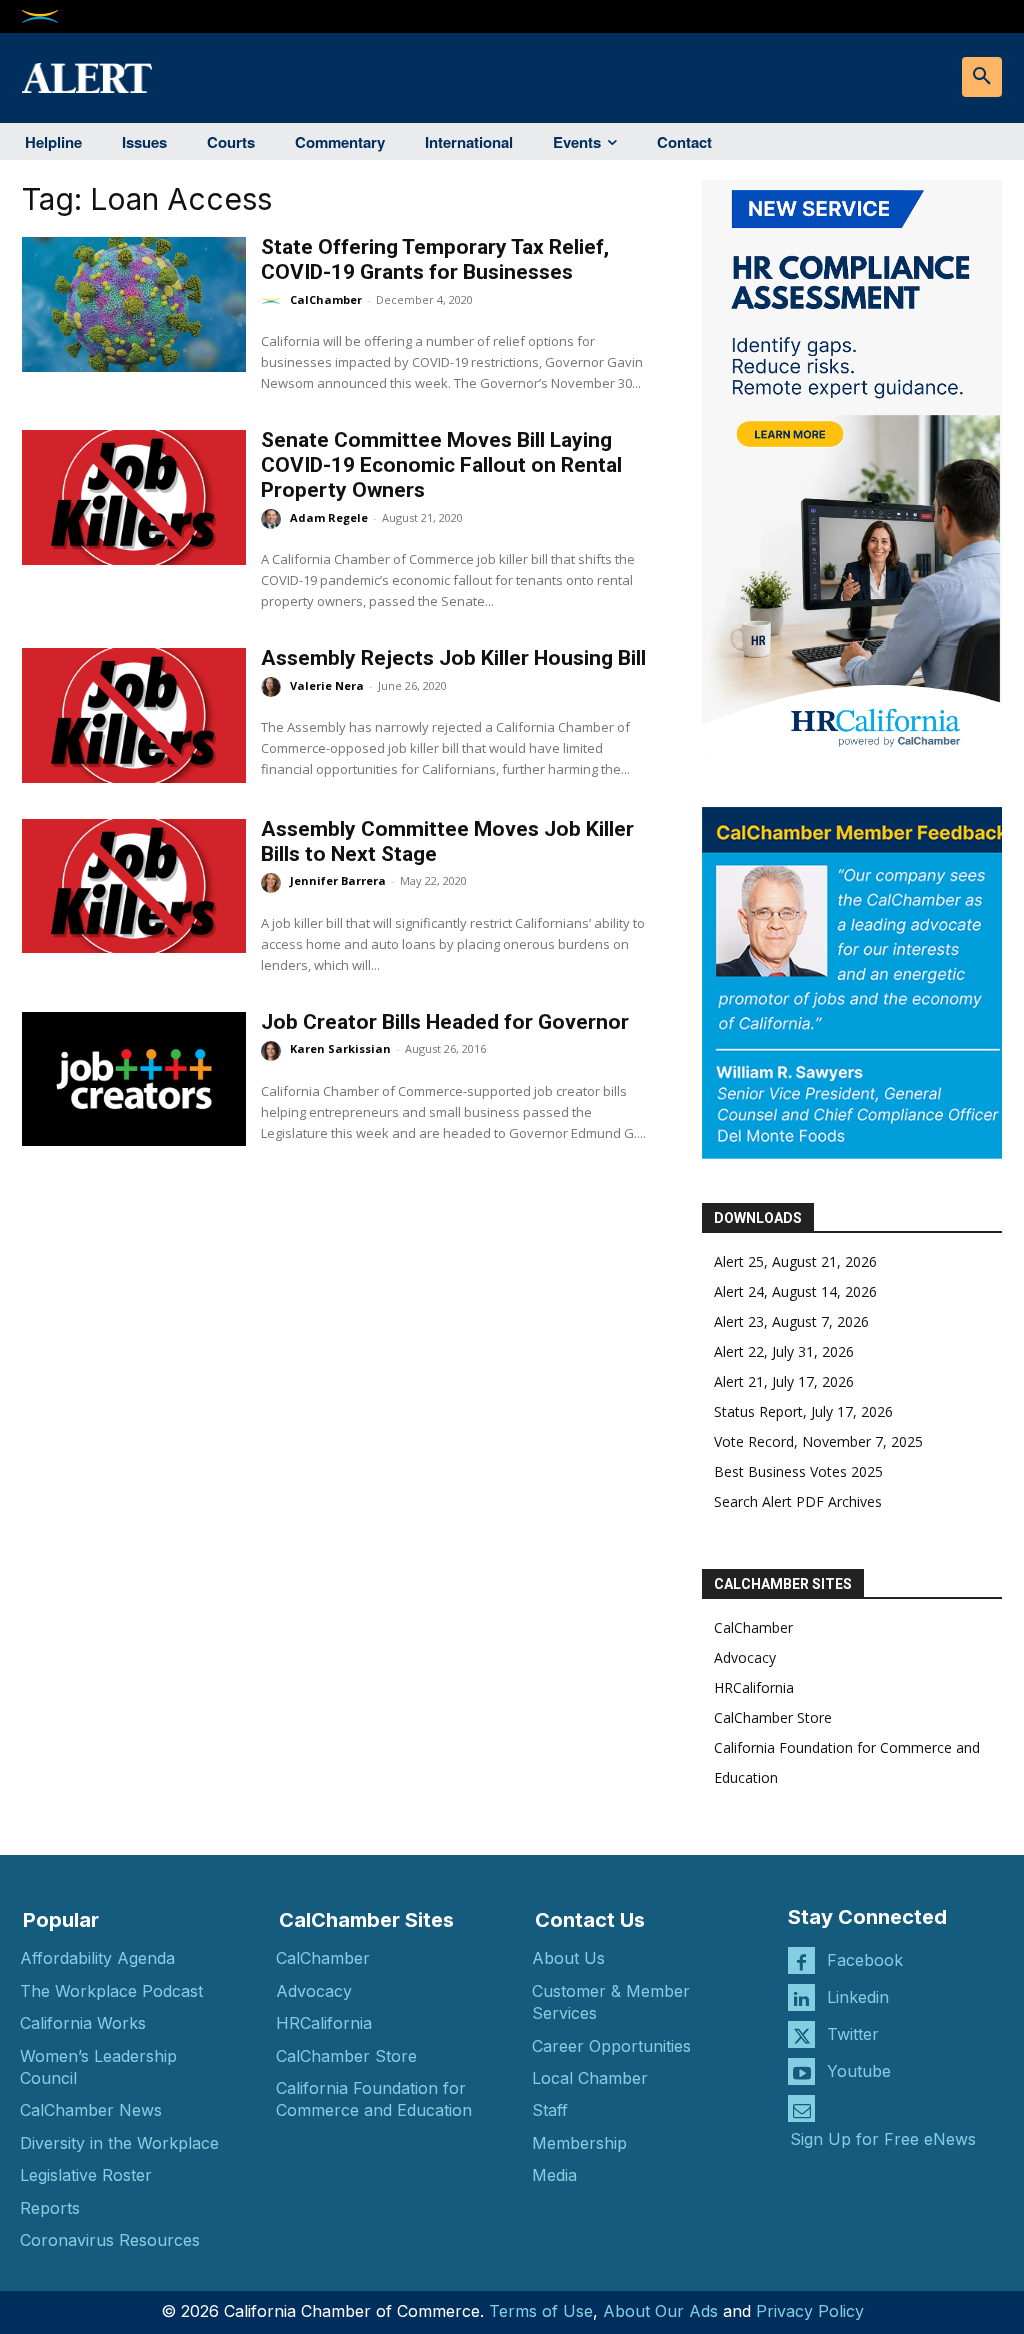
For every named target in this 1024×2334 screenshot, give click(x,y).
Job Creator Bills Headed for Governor (445, 1022)
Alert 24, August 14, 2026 (795, 1291)
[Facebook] (801, 1960)
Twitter (853, 2034)
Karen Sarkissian (340, 1048)
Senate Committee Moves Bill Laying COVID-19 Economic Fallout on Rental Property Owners (441, 465)
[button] (982, 77)
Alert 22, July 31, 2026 (784, 1351)
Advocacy (745, 1657)
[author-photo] (274, 301)
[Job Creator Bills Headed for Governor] (134, 1079)
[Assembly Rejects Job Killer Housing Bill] (134, 715)
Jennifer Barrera (338, 880)
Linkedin (858, 1997)
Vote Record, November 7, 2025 (818, 1441)
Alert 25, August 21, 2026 (795, 1261)
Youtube (859, 2071)
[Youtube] (801, 2071)
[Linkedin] (801, 1997)
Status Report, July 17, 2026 (803, 1411)
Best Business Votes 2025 (798, 1471)
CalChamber (326, 299)
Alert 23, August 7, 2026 (791, 1321)
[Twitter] (801, 2034)
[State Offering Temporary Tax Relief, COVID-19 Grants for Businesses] (134, 304)
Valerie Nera (327, 685)
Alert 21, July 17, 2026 (784, 1381)
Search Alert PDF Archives (798, 1501)
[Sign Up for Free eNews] (801, 2108)
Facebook (865, 1960)
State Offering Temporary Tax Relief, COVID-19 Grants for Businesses (435, 259)
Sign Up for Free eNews (883, 2139)
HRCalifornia (754, 1687)
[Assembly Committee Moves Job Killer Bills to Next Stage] (134, 886)
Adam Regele (329, 517)
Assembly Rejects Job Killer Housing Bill (453, 658)
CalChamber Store (773, 1717)
